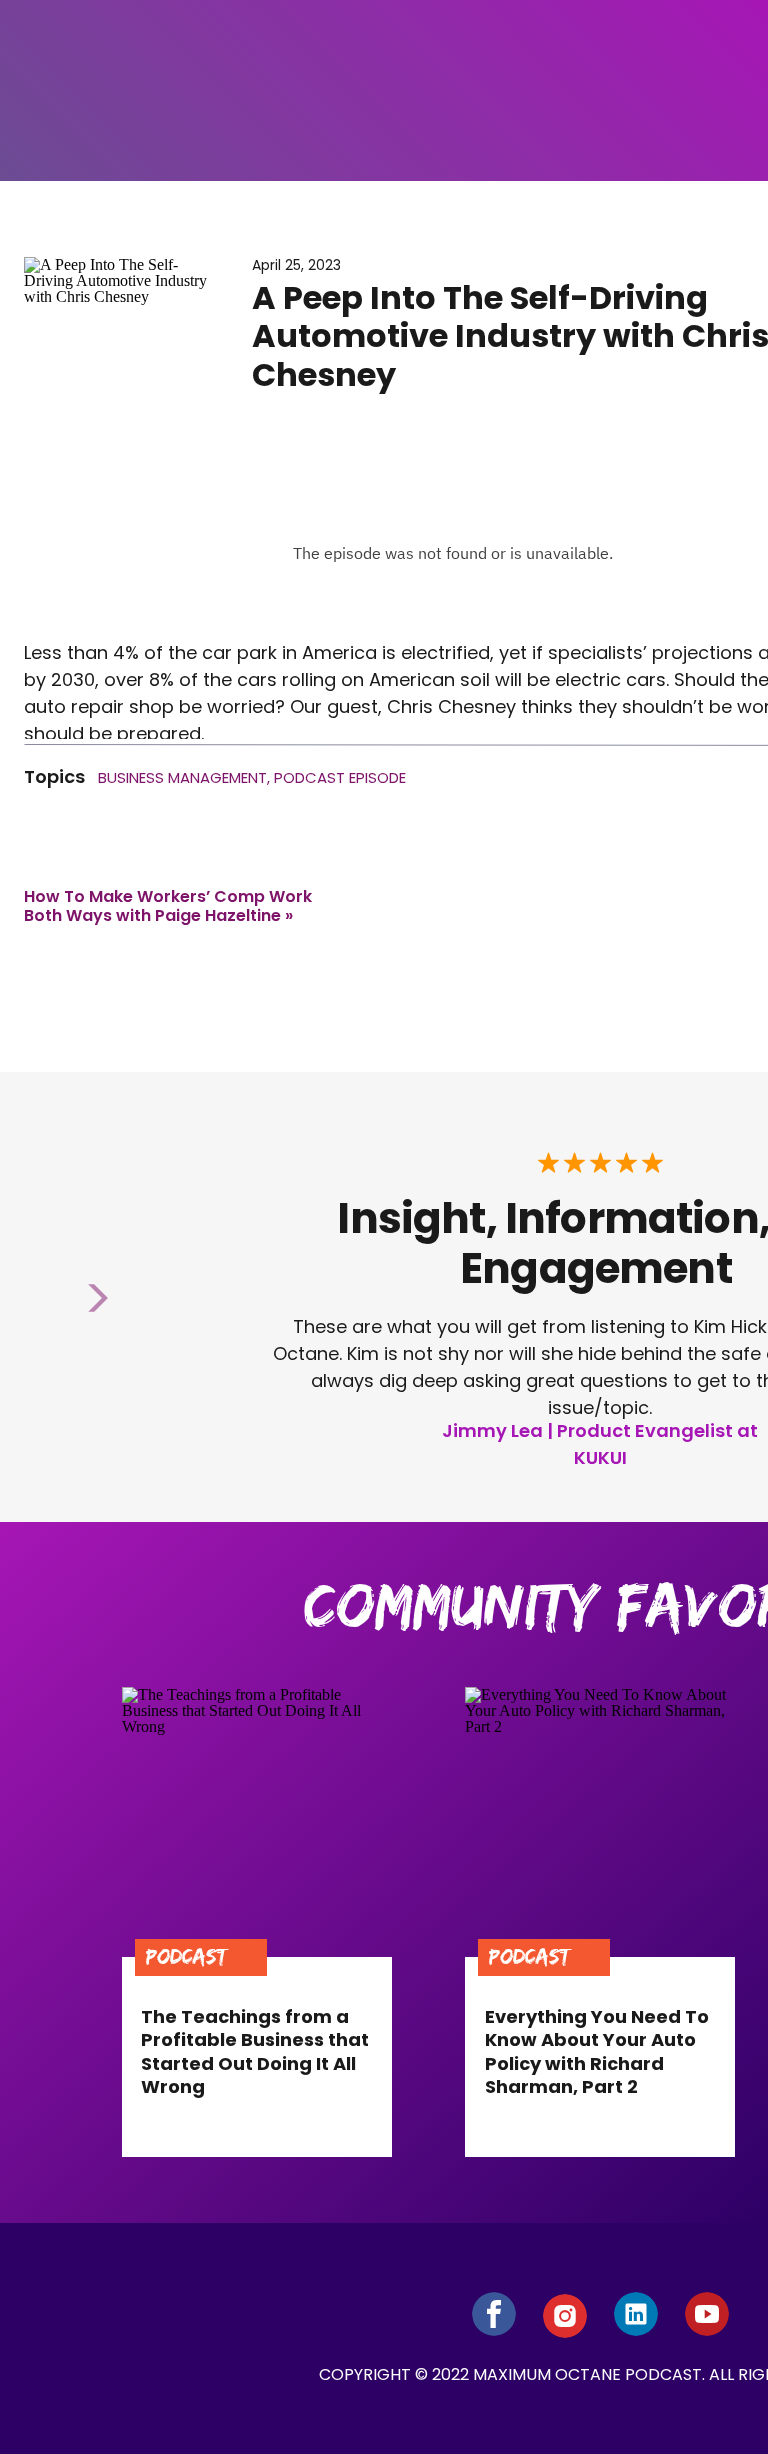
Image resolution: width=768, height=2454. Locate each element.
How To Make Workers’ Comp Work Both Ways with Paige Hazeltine (168, 906)
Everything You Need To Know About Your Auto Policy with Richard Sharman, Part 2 (597, 2051)
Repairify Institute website (159, 1556)
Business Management (182, 777)
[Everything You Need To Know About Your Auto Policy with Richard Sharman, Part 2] (600, 1822)
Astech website (112, 1583)
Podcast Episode (340, 777)
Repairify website (120, 1529)
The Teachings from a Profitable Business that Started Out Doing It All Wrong (255, 2051)
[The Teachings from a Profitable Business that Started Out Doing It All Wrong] (257, 1822)
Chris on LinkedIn (242, 1502)
